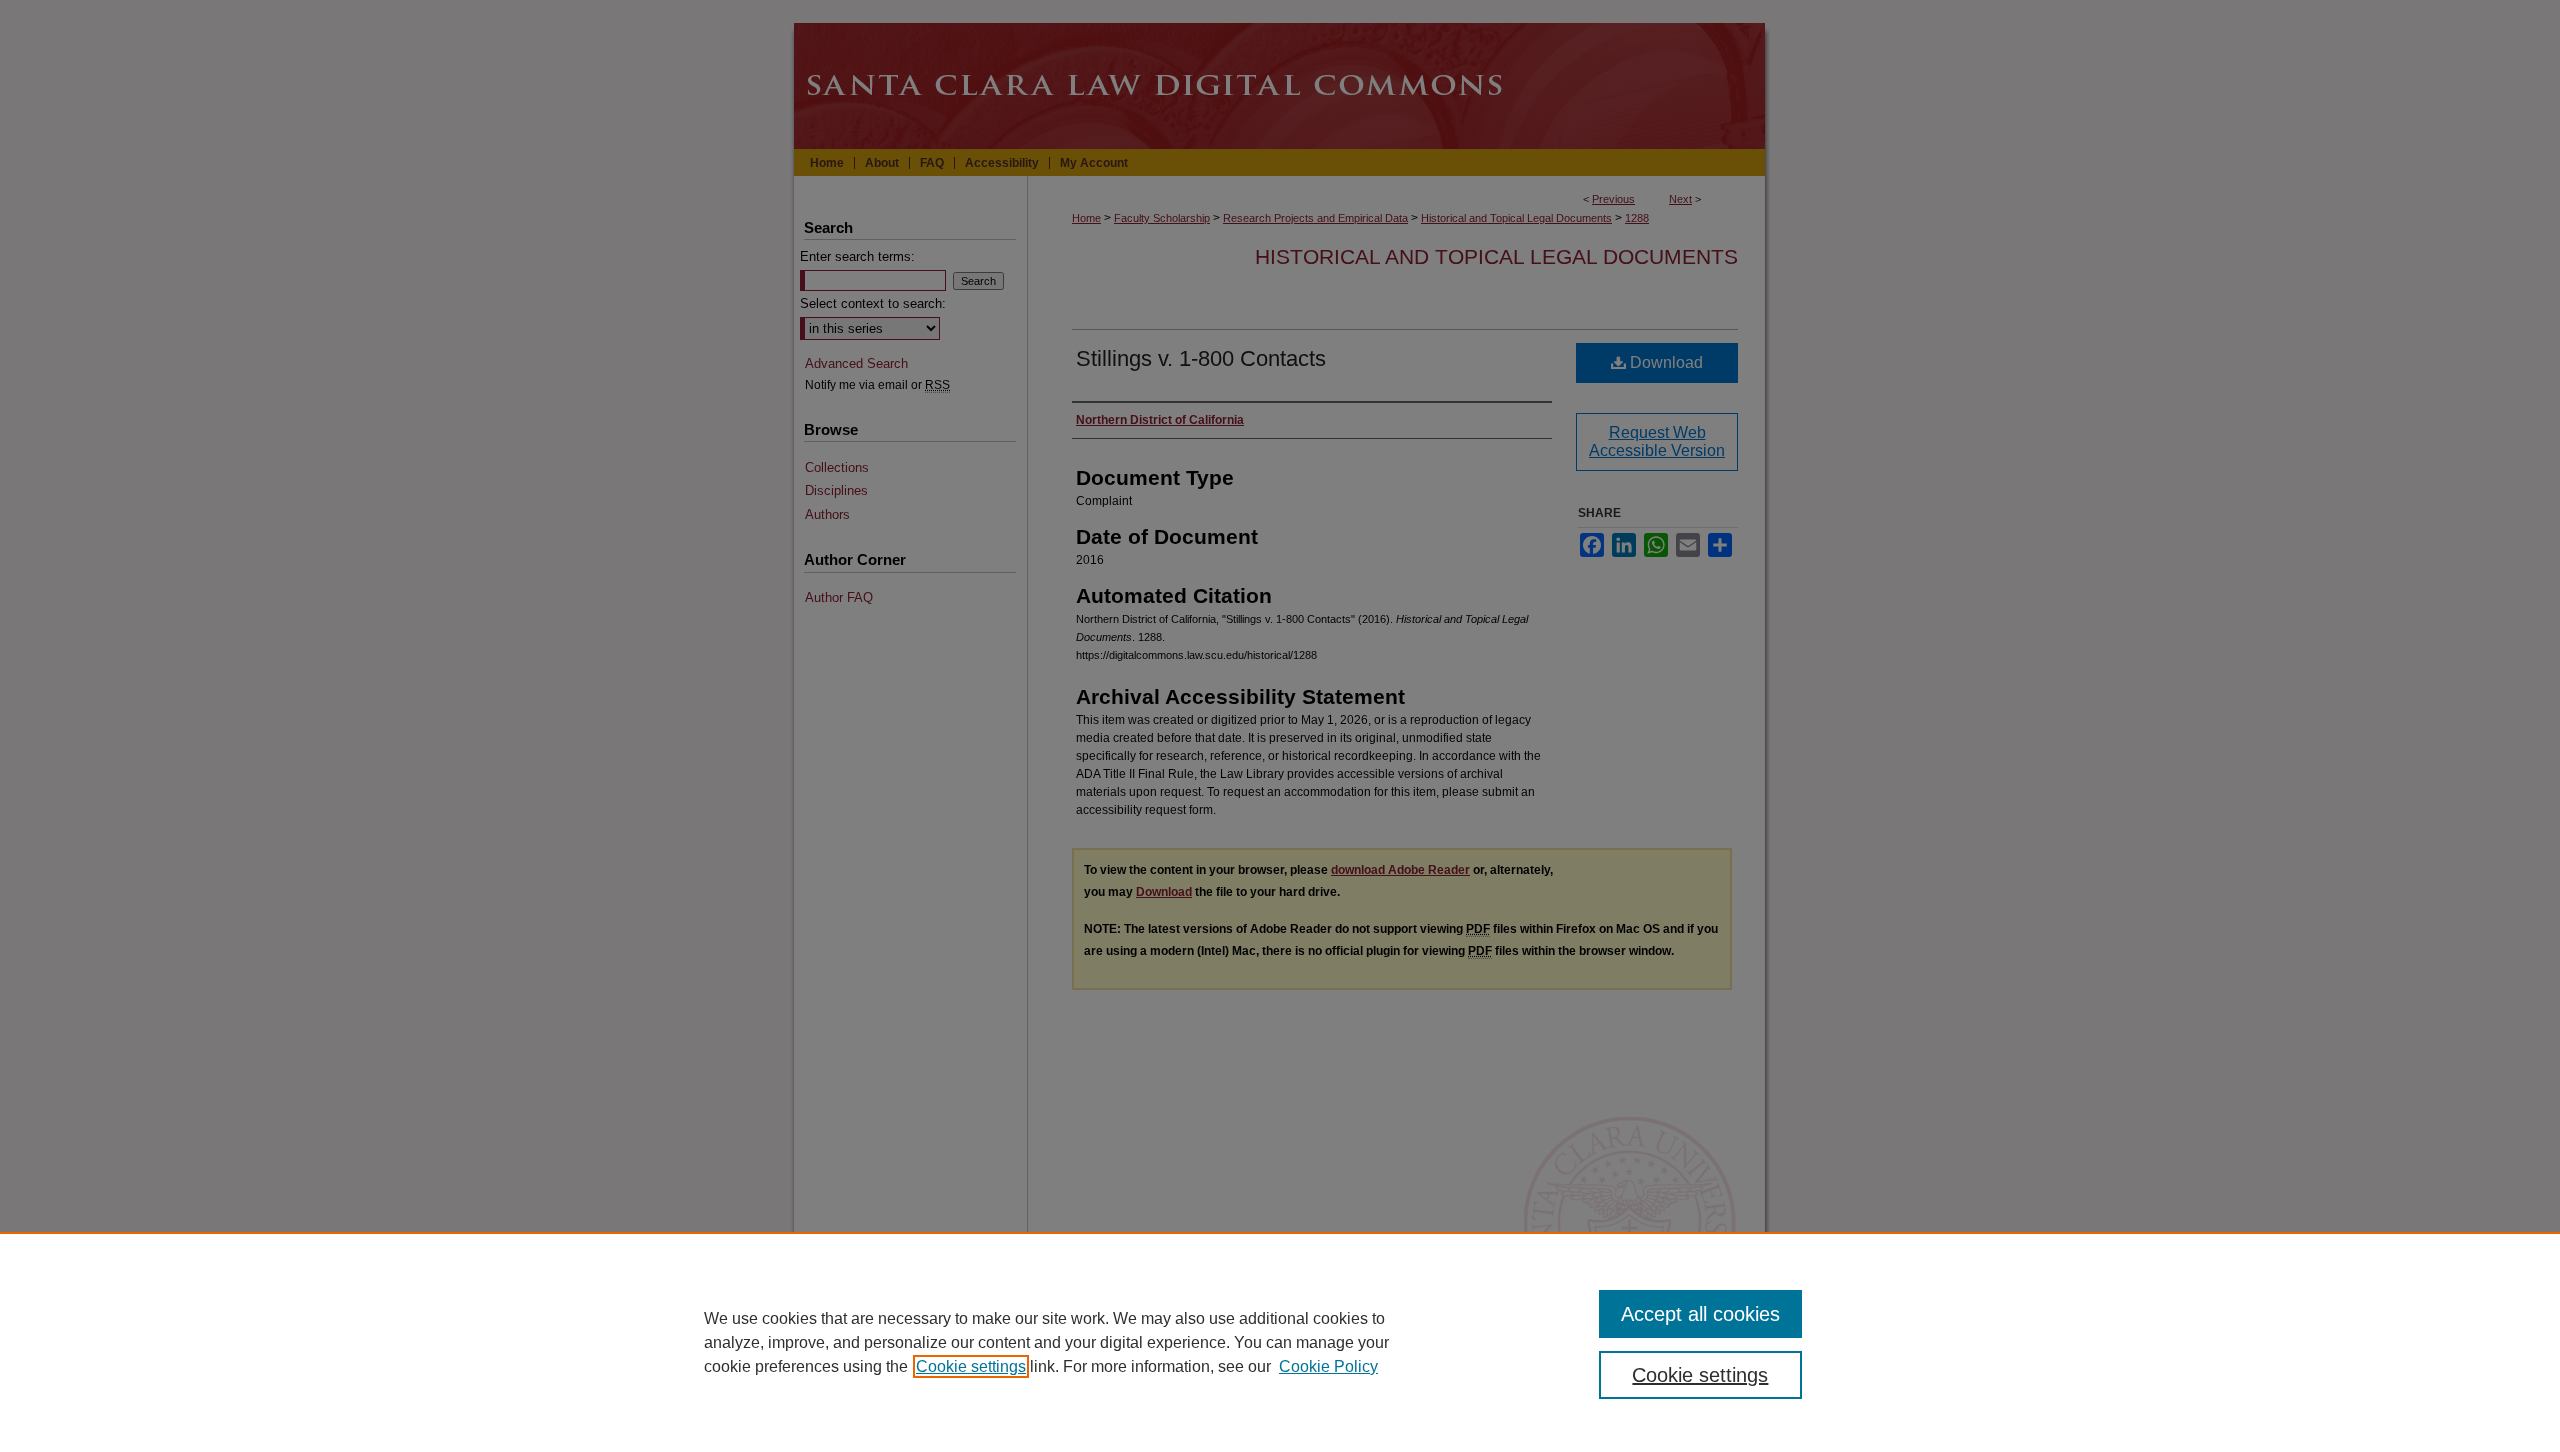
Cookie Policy (1328, 1366)
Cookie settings (971, 1366)
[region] (1280, 1342)
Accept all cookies (1700, 1314)
